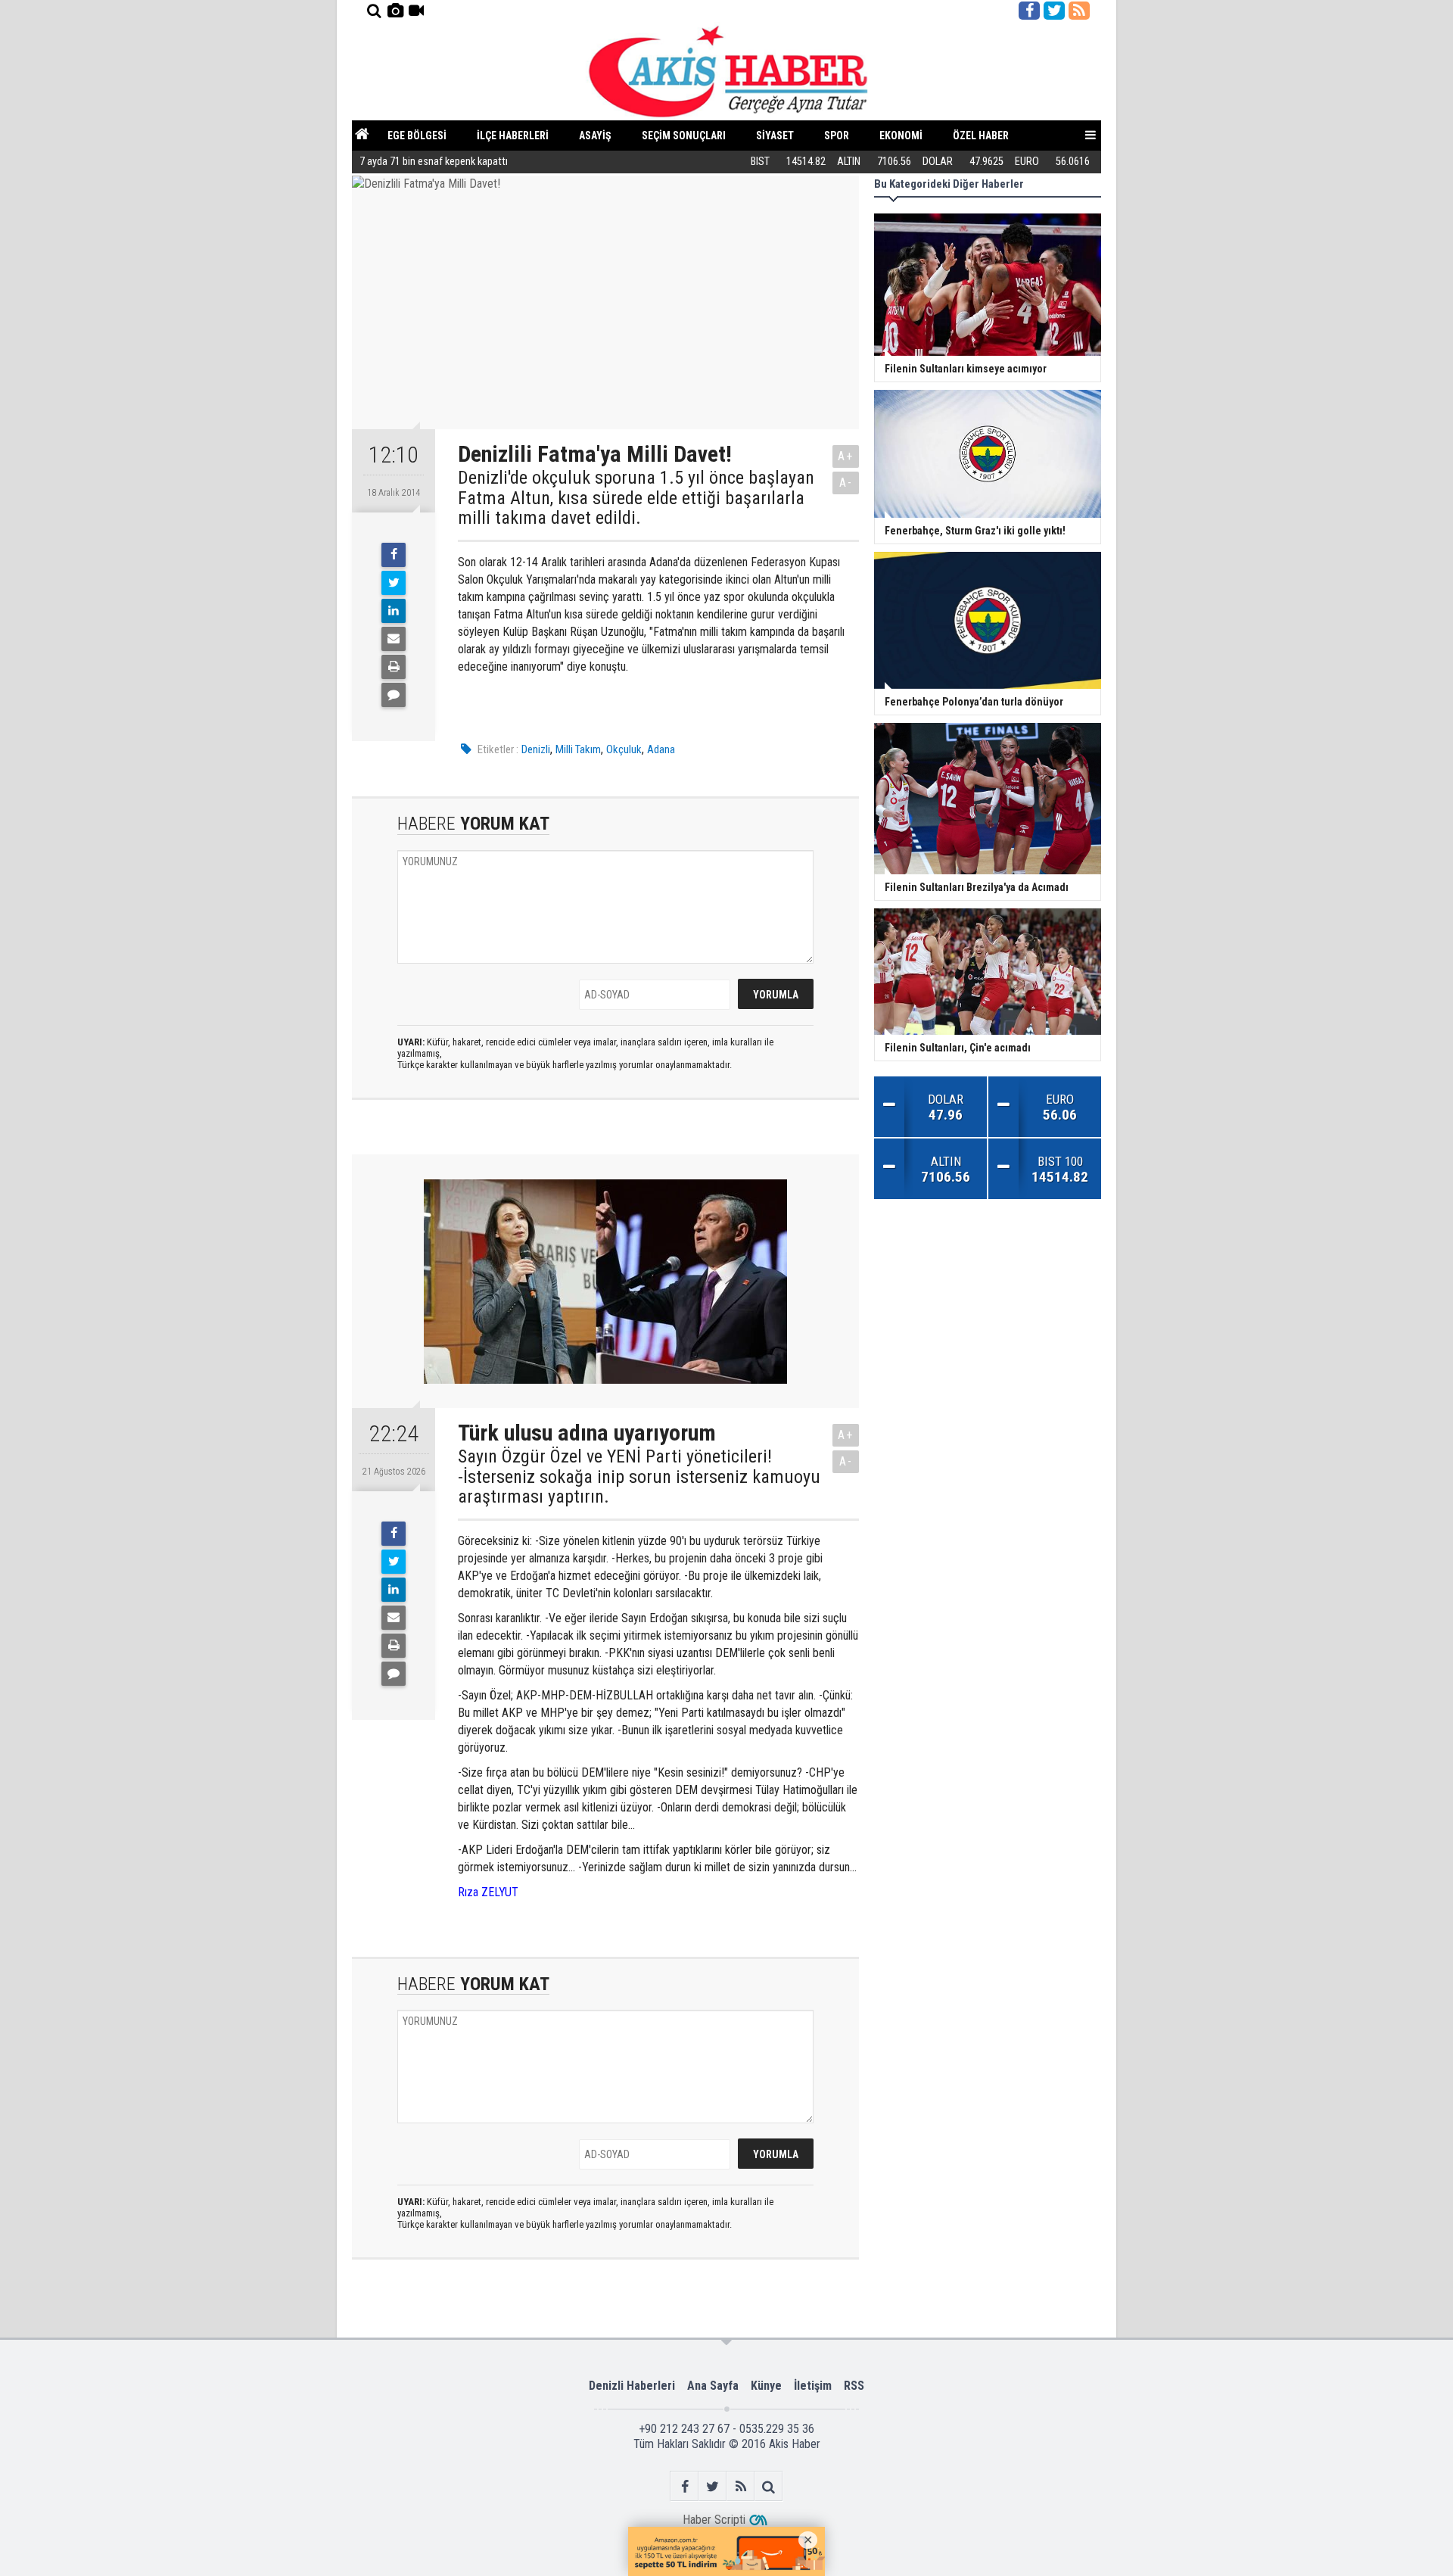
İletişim (813, 2386)
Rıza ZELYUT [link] (488, 1892)
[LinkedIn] (394, 611)
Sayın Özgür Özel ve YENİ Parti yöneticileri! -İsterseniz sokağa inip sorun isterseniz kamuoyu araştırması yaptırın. (639, 1476)
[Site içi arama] (374, 11)
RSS (854, 2386)
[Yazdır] (394, 667)
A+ (846, 456)
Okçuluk (624, 749)
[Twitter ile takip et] (1054, 11)
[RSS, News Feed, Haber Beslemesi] (1079, 11)
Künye (766, 2386)
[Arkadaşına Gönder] (394, 639)
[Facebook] (394, 555)
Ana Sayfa (713, 2386)
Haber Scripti (714, 2520)
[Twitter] (394, 583)
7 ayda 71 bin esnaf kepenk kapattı (434, 162)
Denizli (536, 749)
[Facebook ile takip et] (1029, 11)
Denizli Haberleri (632, 2386)
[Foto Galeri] (395, 11)
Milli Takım (578, 749)
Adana (661, 749)
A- (846, 483)
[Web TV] (416, 11)
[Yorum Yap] (394, 695)
